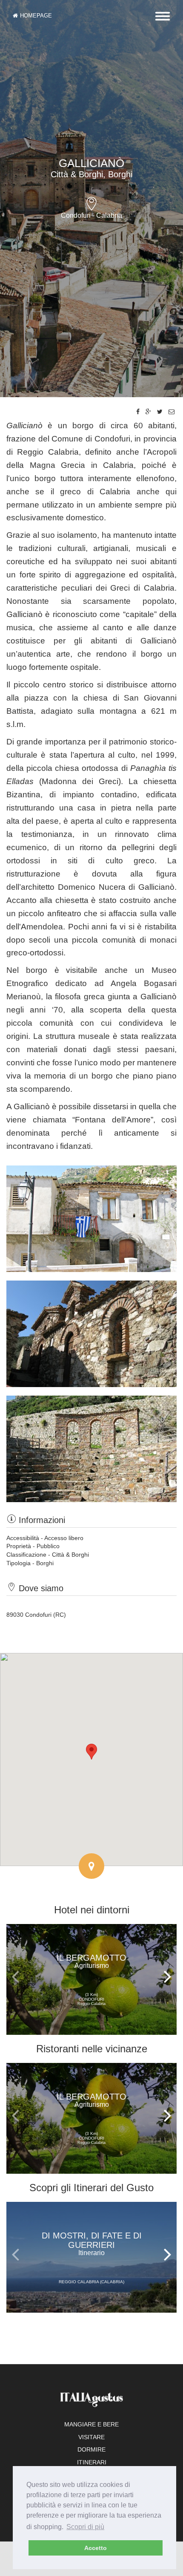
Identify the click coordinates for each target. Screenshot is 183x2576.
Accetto (96, 2548)
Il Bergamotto (91, 1961)
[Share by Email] (172, 412)
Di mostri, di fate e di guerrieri (92, 2244)
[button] (91, 1752)
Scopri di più (85, 2527)
